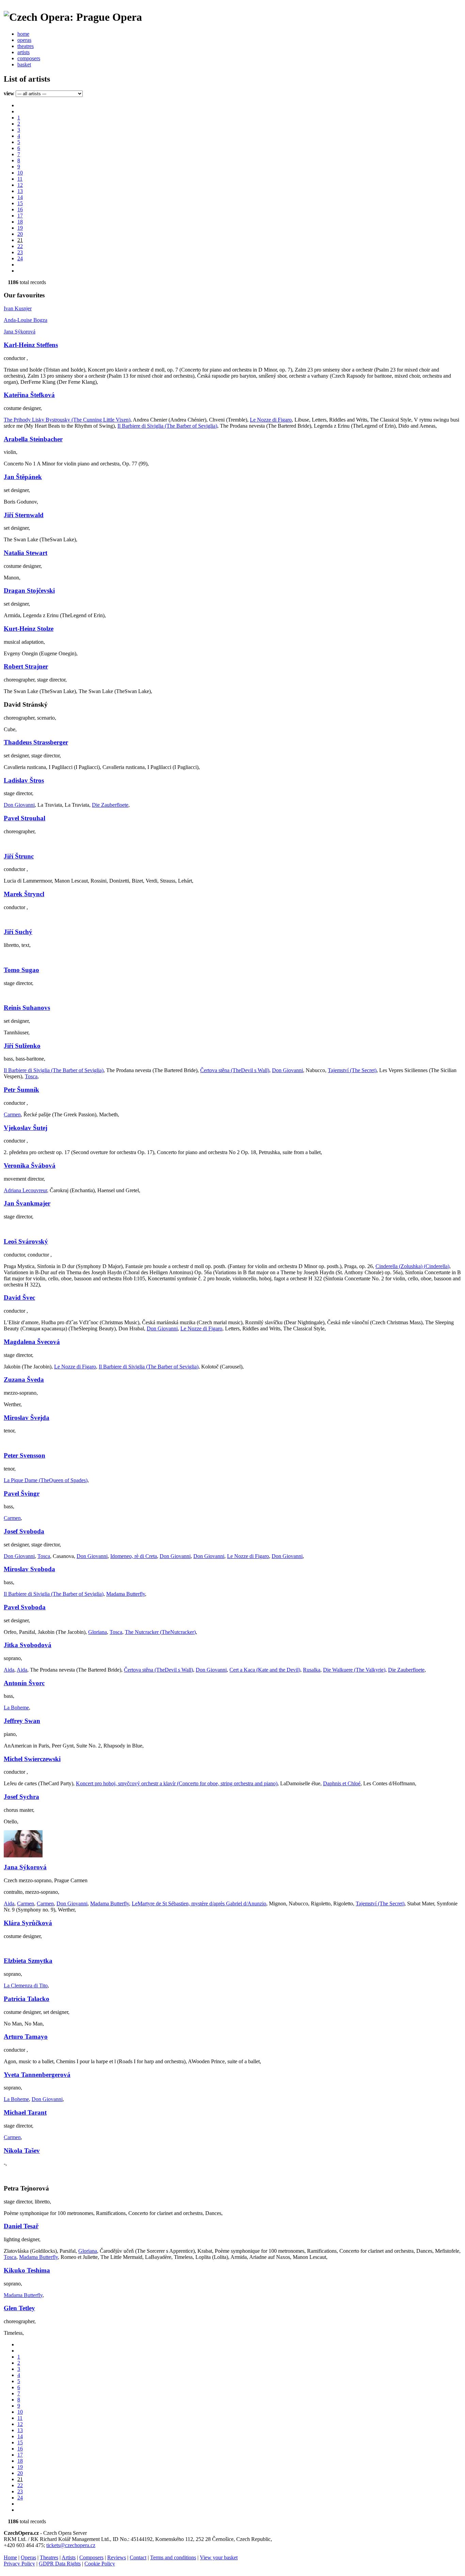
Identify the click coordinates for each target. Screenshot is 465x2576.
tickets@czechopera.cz (71, 2545)
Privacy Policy (19, 2564)
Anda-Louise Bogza (26, 320)
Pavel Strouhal (25, 818)
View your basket (219, 2557)
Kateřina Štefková (29, 395)
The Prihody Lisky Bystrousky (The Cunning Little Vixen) (67, 420)
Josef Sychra (21, 1797)
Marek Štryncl (24, 894)
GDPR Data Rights (60, 2564)
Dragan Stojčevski (29, 590)
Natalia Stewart (26, 553)
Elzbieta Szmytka (28, 1961)
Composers (91, 2557)
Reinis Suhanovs (27, 1008)
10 (20, 173)
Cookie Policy (100, 2564)
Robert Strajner (26, 666)
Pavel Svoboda (25, 1607)
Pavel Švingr (22, 1494)
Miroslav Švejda (27, 1418)
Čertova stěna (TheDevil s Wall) (235, 1070)
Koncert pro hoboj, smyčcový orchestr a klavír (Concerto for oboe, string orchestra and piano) (177, 1783)
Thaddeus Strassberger (36, 742)
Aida (9, 1670)
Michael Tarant (25, 2112)
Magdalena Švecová (32, 1342)
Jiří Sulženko (22, 1046)
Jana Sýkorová (20, 332)
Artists (69, 2557)
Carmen (12, 1114)
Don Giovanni (19, 805)
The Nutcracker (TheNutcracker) (160, 1632)
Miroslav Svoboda (29, 1569)
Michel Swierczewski (32, 1759)
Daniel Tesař (21, 2226)
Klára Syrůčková (28, 1923)
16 (20, 209)
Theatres (49, 2557)
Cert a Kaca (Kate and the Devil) (265, 1670)
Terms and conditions (173, 2557)
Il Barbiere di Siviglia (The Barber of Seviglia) (167, 426)
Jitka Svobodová (28, 1645)
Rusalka (312, 1670)
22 (20, 246)
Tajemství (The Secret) (352, 1070)
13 (20, 191)
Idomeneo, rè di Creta (134, 1556)
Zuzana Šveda (24, 1380)
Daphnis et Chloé (342, 1783)
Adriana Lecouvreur (25, 1190)
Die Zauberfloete (110, 805)
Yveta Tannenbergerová (37, 2075)
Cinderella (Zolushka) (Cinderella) (412, 1266)
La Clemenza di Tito (26, 1986)
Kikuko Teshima (27, 2270)
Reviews (117, 2557)
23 (20, 252)
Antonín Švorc (24, 1683)
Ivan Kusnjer (18, 308)
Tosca (31, 1076)
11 (20, 179)
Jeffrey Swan (22, 1721)
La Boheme (16, 1708)
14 (20, 197)
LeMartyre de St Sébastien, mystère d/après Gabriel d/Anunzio (199, 1904)
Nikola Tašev (22, 2151)
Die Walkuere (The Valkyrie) (354, 1670)
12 (20, 185)
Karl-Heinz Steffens (31, 345)
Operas (28, 2557)
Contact (138, 2557)
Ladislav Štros (24, 780)
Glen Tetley (19, 2308)
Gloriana (98, 1632)
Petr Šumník (21, 1090)
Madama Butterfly (126, 1594)
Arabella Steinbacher (33, 439)
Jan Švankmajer (27, 1203)
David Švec (19, 1298)
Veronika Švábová (30, 1166)
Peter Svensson (25, 1455)
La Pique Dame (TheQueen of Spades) (46, 1480)
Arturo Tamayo (26, 2037)
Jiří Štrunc (19, 856)
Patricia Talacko (27, 1999)
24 (20, 258)
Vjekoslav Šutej (26, 1128)
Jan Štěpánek (23, 477)
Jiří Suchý (18, 932)
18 (20, 222)
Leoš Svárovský (26, 1241)
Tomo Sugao (21, 970)
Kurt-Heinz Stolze (29, 629)
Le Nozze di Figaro (271, 420)
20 (20, 234)
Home (10, 2557)
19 (20, 228)
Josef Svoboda (24, 1531)
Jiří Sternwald (24, 515)
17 (20, 216)
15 (20, 203)
